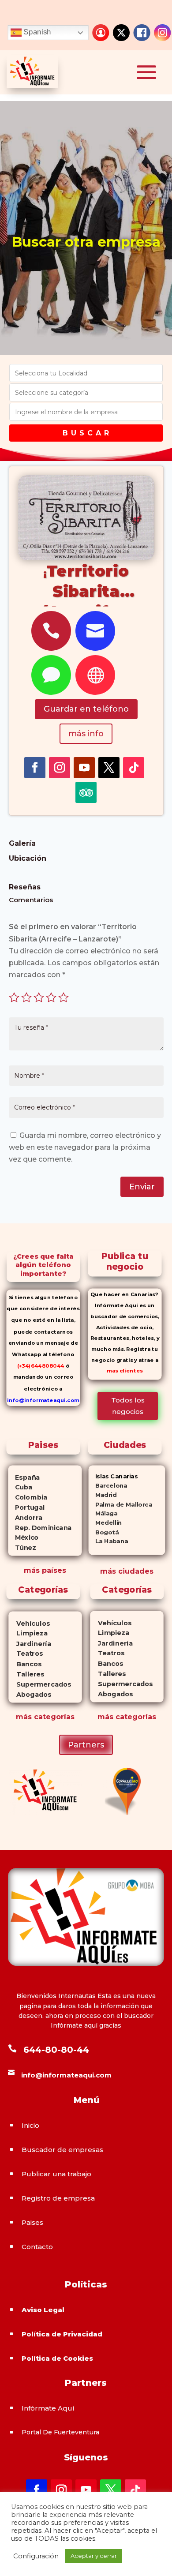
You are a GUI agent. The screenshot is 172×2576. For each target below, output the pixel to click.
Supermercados (40, 1684)
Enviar (142, 1187)
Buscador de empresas (62, 2150)
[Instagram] (162, 33)
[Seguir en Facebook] (35, 768)
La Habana (108, 1541)
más (24, 1717)
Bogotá (104, 1532)
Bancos (25, 1664)
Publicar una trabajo (56, 2174)
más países (45, 1570)
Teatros (25, 1654)
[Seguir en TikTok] (134, 768)
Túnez (22, 1548)
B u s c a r (86, 433)
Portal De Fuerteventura (60, 2432)
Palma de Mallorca (121, 1504)
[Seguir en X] (109, 768)
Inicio (30, 2125)
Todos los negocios (128, 1406)
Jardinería (30, 1644)
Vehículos (29, 1623)
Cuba (21, 1487)
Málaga (103, 1513)
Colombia (28, 1497)
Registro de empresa (58, 2198)
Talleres (26, 1674)
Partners (86, 1745)
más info (86, 734)
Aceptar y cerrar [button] (94, 2556)
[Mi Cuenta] (101, 33)
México (24, 1537)
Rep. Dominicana (40, 1527)
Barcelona (108, 1486)
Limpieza (28, 1633)
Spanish (36, 32)
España (24, 1477)
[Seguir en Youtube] (84, 768)
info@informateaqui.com (43, 1400)
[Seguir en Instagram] (60, 768)
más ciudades (127, 1571)
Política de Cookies (57, 2358)
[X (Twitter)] (121, 33)
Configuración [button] (36, 2556)
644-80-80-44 (56, 2050)
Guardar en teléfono (86, 709)
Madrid (103, 1495)
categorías (53, 1717)
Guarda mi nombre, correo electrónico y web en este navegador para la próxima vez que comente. (85, 1147)
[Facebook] (142, 33)
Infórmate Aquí (48, 2408)
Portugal (27, 1507)
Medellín (105, 1523)
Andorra (26, 1517)
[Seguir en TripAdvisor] (86, 792)
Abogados (30, 1695)
